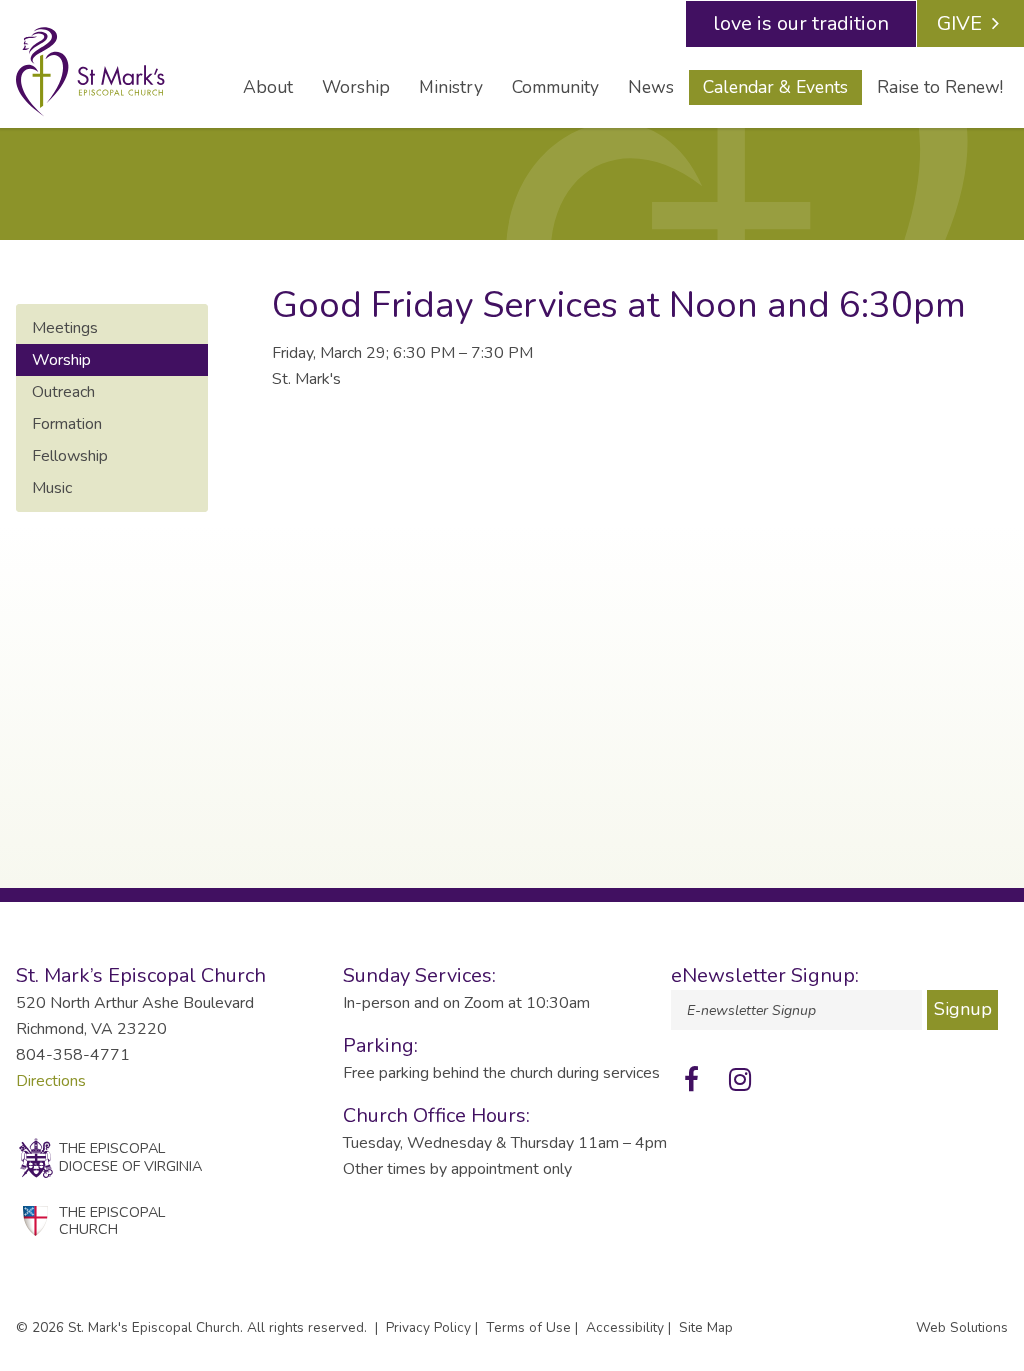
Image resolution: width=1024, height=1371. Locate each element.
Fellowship (70, 456)
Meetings (65, 328)
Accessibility (625, 1327)
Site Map (706, 1327)
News (651, 87)
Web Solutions (962, 1327)
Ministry (451, 87)
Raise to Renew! (940, 87)
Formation (67, 424)
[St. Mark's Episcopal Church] (109, 72)
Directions (51, 1081)
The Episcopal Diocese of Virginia (130, 1156)
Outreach (63, 392)
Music (52, 488)
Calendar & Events (775, 87)
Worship (356, 87)
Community (555, 87)
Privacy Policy (428, 1327)
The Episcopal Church (112, 1220)
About (268, 87)
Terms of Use (528, 1327)
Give (959, 23)
